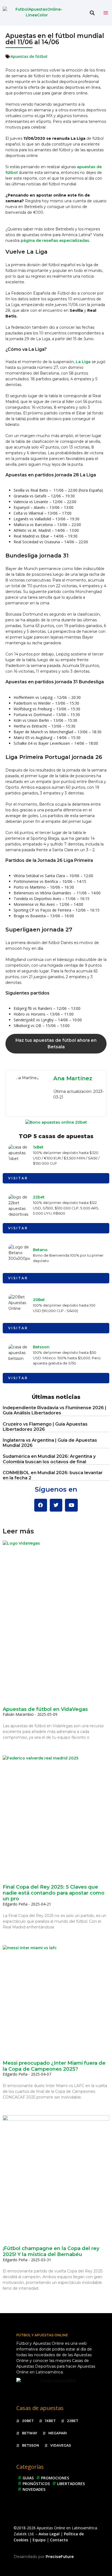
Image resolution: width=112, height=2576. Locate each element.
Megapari (58, 2433)
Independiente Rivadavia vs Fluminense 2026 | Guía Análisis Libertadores (55, 1410)
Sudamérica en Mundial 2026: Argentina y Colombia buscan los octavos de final (49, 1459)
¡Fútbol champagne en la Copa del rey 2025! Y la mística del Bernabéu (51, 2251)
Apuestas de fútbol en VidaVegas (45, 1709)
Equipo (39, 2540)
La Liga (83, 362)
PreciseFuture (60, 2557)
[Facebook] (41, 1505)
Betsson (41, 1347)
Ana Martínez (73, 1078)
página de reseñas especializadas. (55, 241)
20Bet (39, 1300)
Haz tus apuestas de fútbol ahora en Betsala (56, 1044)
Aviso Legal (49, 2534)
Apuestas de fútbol (29, 56)
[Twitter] (56, 1505)
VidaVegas (61, 2445)
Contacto (59, 2540)
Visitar (18, 1178)
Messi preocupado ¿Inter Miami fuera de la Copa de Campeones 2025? (54, 2066)
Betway (30, 2433)
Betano (40, 1250)
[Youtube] (71, 1505)
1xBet (38, 1147)
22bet (39, 1197)
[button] (92, 13)
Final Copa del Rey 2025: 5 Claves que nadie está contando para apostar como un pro (54, 1893)
